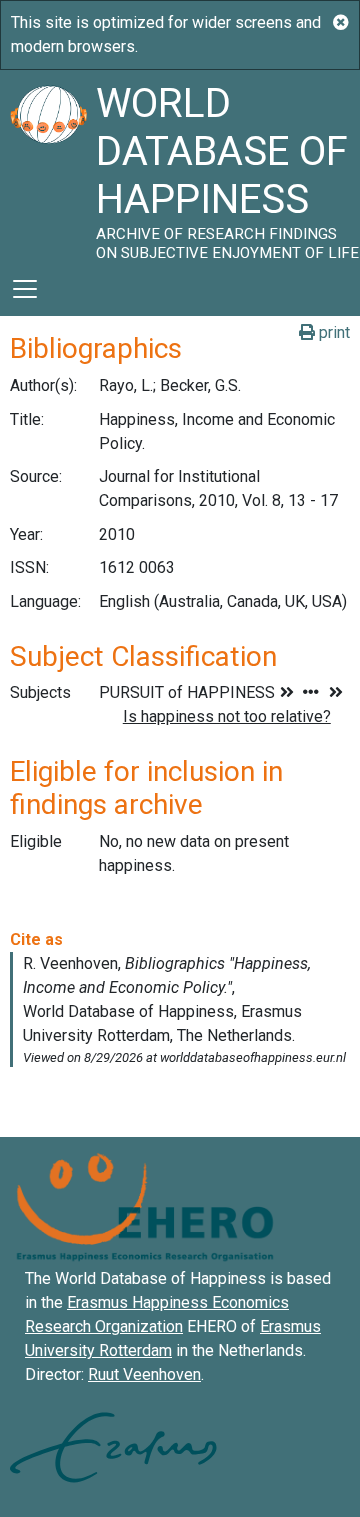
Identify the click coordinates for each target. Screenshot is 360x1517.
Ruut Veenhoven (144, 1374)
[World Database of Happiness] (48, 166)
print (332, 332)
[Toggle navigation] (25, 289)
